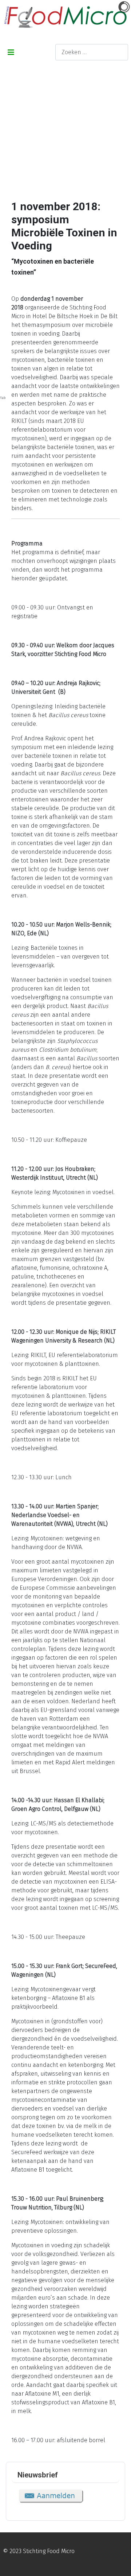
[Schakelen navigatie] (11, 52)
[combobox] (92, 52)
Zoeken (40, 52)
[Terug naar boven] (118, 2563)
